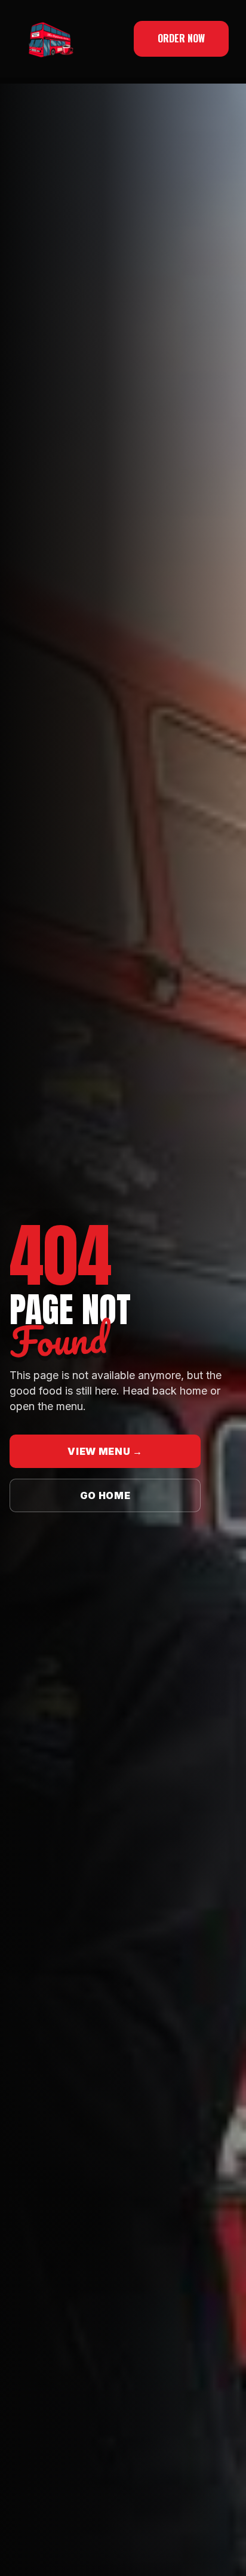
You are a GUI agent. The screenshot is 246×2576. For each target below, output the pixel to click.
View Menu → (105, 1451)
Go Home (105, 1495)
